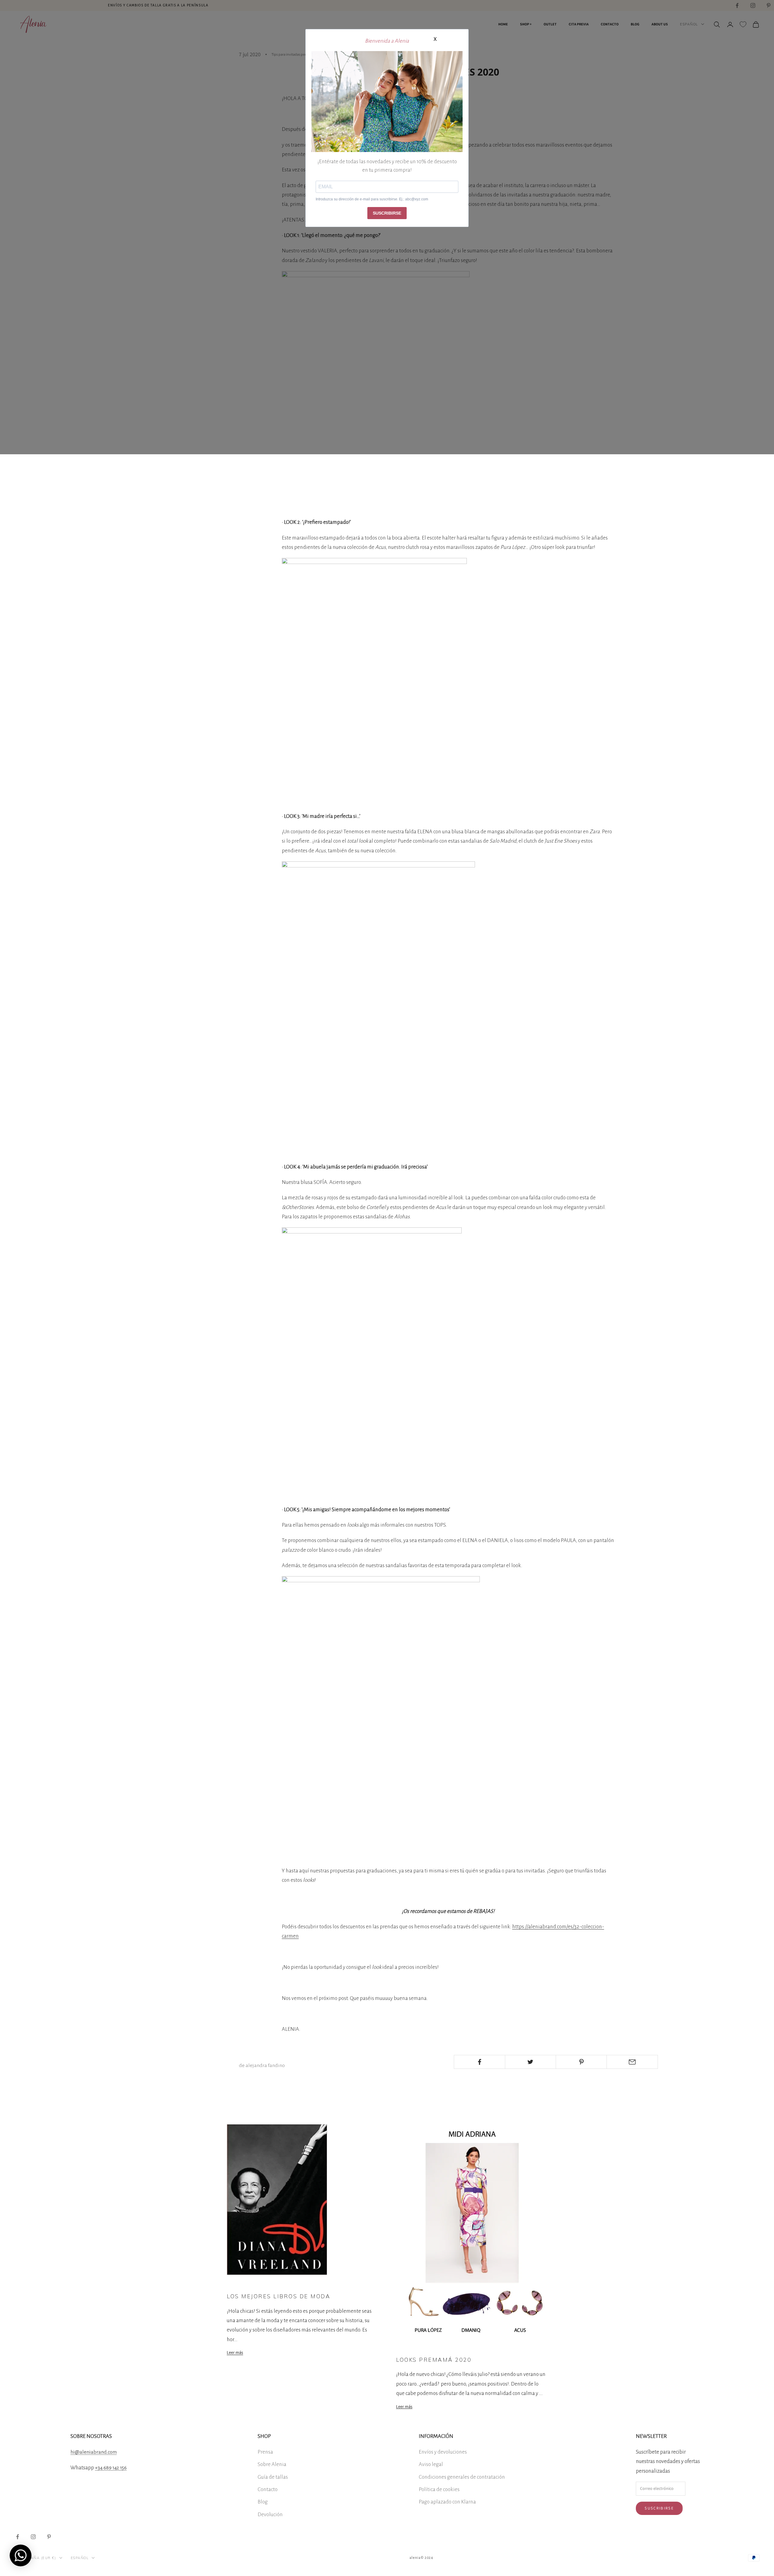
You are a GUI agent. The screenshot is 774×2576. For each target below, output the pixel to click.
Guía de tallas (273, 2477)
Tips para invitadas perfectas (248, 2284)
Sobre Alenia (272, 2464)
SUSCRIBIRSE (387, 213)
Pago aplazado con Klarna (447, 2502)
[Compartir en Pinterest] (581, 2062)
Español (80, 2558)
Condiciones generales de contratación (462, 2477)
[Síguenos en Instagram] (33, 2537)
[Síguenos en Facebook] (18, 2537)
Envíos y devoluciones (443, 2452)
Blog (263, 2502)
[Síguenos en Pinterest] (49, 2537)
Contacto (268, 2489)
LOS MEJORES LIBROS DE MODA (279, 2296)
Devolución (270, 2514)
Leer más (235, 2352)
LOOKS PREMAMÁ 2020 (434, 2360)
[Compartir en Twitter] (530, 2062)
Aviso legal (431, 2464)
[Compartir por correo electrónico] (632, 2062)
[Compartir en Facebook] (479, 2062)
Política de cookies (439, 2489)
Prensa (265, 2452)
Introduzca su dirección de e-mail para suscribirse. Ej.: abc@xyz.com (372, 199)
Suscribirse (659, 2508)
